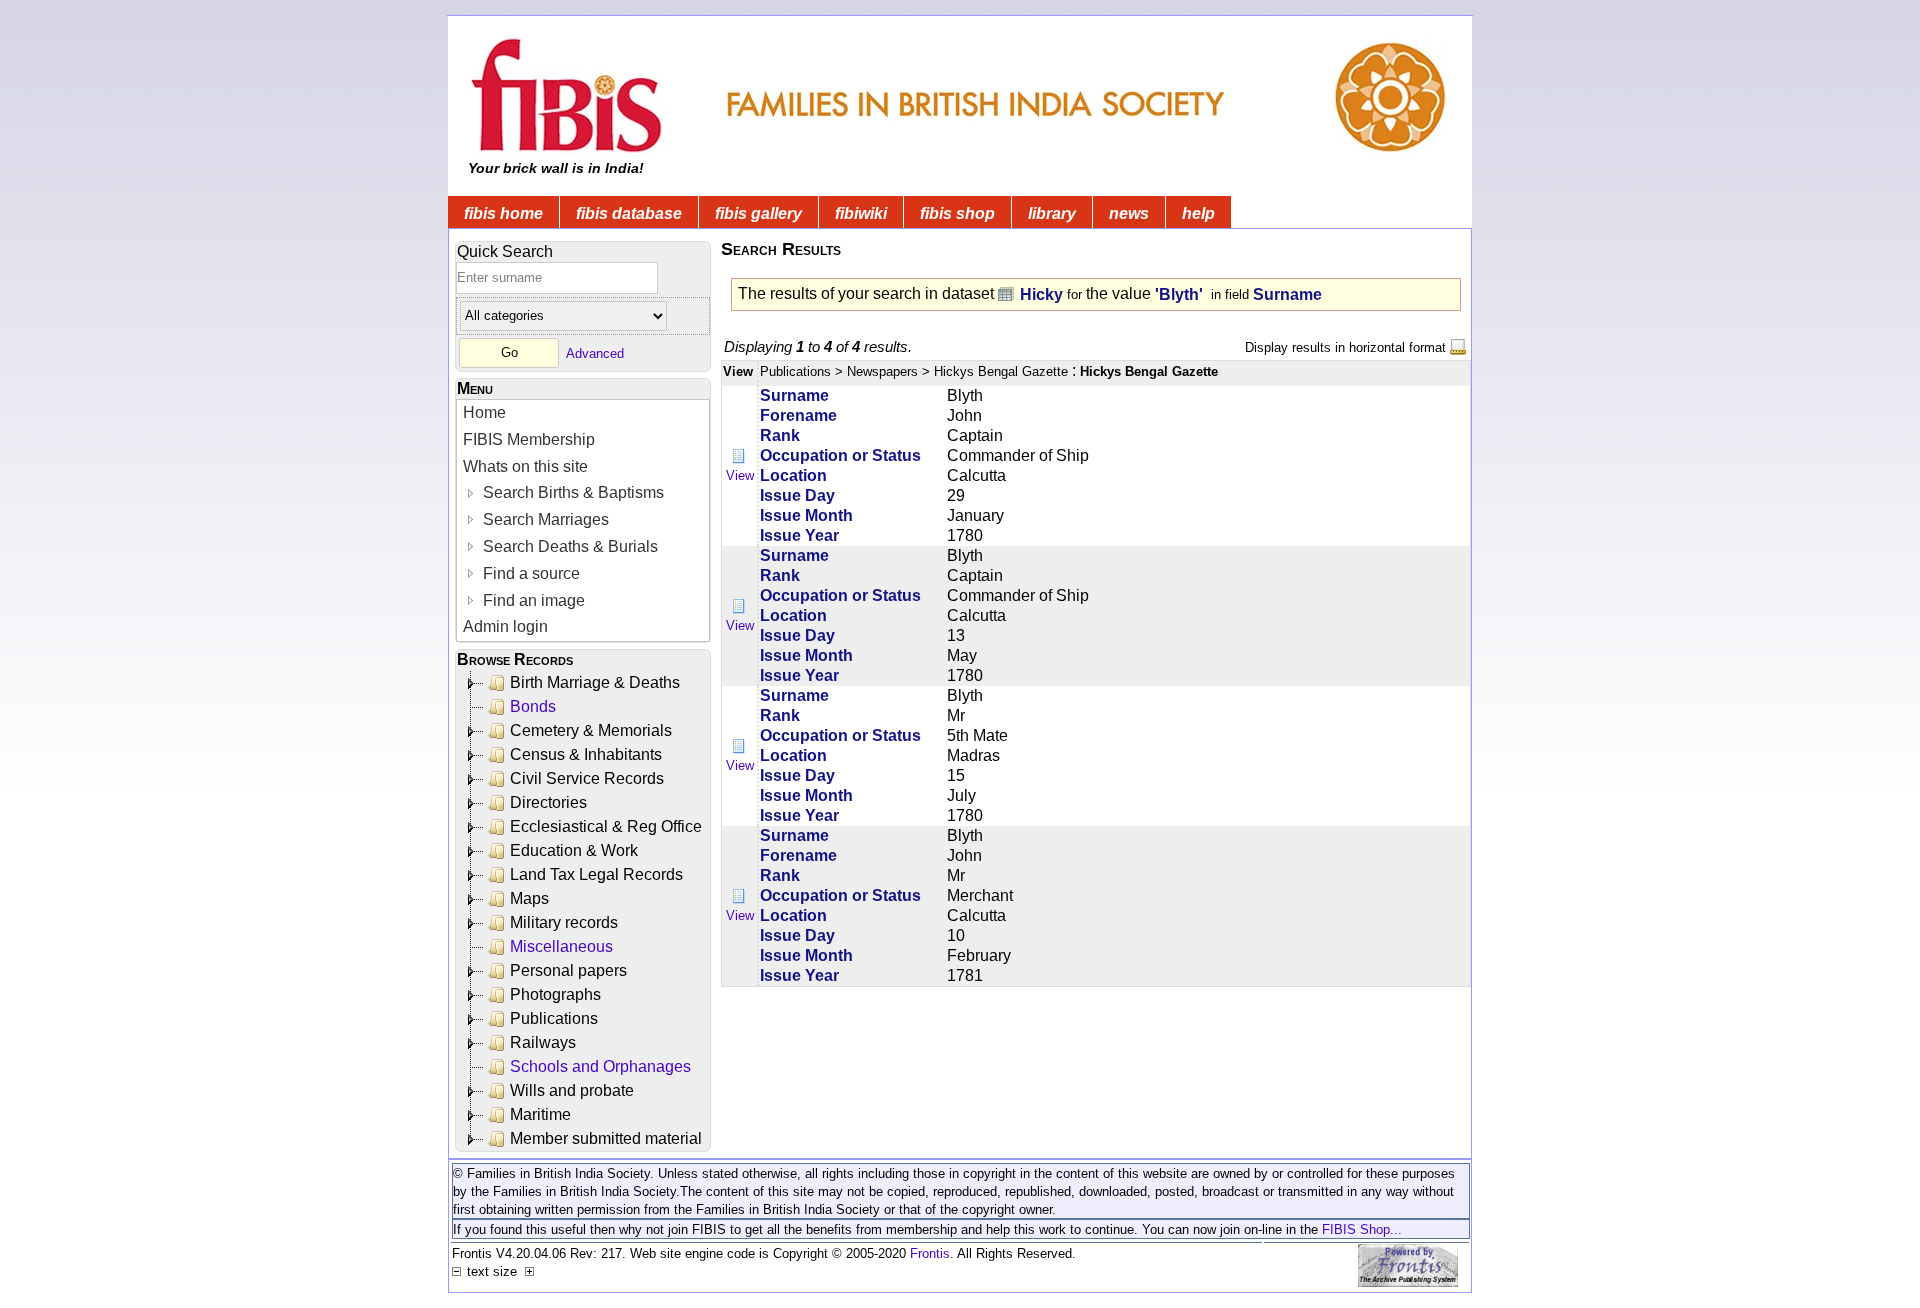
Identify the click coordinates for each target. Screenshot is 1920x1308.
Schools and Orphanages (600, 1066)
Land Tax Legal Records (596, 874)
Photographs (555, 994)
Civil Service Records (587, 778)
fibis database (629, 213)
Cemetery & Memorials (591, 730)
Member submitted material (606, 1138)
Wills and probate (572, 1090)
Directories (548, 802)
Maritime (540, 1114)
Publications (554, 1018)
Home (484, 412)
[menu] (583, 520)
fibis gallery (758, 213)
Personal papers (568, 970)
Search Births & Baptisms (571, 492)
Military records (564, 922)
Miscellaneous (561, 946)
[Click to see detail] (740, 455)
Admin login (505, 626)
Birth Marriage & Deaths (595, 682)
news (1129, 213)
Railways (543, 1042)
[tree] (584, 911)
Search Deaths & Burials (568, 546)
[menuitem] (583, 413)
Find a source (529, 573)
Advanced (595, 352)
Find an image (532, 600)
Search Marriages (544, 519)
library (1052, 213)
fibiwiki (861, 213)
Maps (529, 898)
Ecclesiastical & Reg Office (606, 826)
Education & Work (574, 850)
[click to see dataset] (1007, 293)
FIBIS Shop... (1362, 1229)
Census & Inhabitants (586, 754)
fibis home (503, 213)
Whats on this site (525, 466)
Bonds (533, 706)
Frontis (930, 1253)
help (1198, 213)
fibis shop (957, 213)
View (740, 475)
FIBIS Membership (529, 439)
